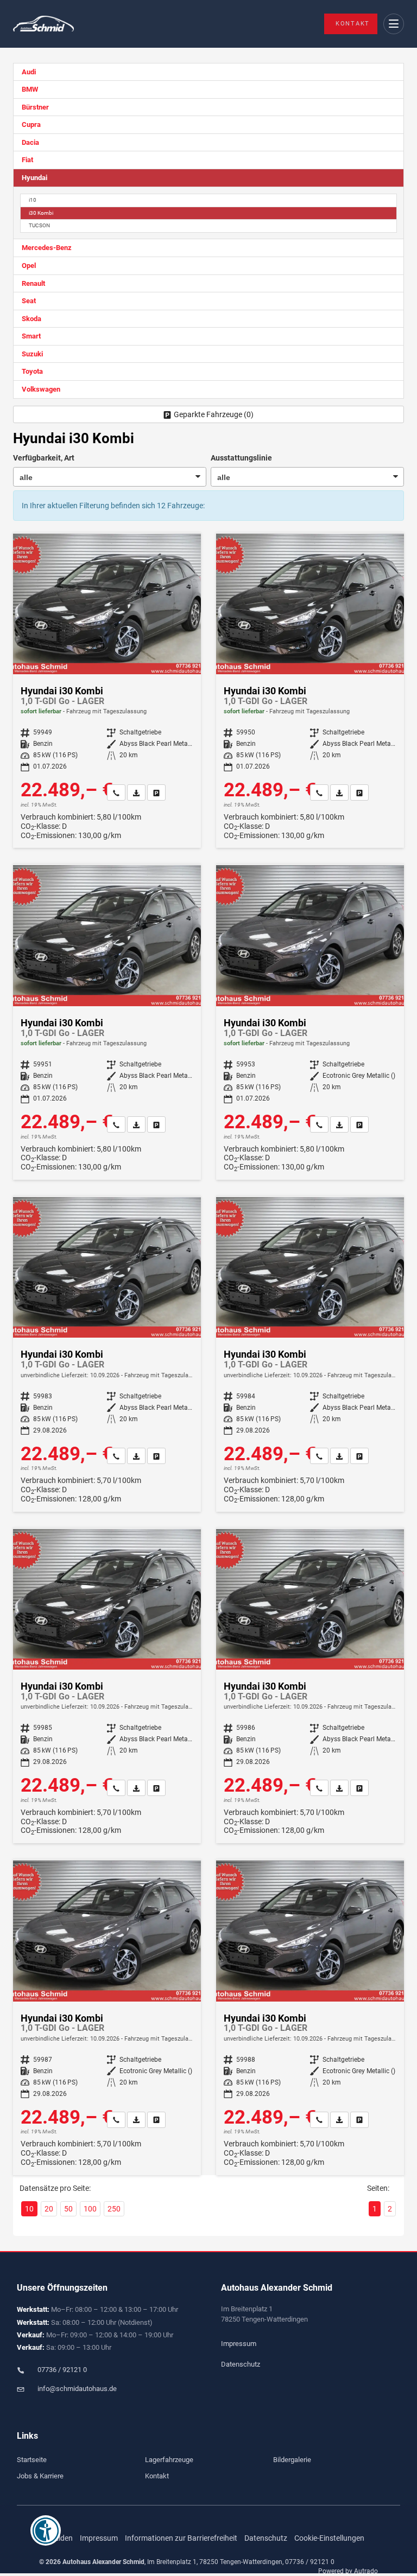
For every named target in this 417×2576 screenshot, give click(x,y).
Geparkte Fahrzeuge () (214, 414)
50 (68, 2209)
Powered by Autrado (348, 2571)
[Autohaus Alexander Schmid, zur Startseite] (43, 24)
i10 (33, 200)
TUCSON (39, 225)
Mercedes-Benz (47, 248)
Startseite (32, 2460)
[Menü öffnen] (394, 24)
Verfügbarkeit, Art (44, 458)
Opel (29, 266)
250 (114, 2209)
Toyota (32, 371)
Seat (29, 301)
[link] (116, 792)
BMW (30, 89)
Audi (29, 72)
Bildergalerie (292, 2460)
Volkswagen (41, 389)
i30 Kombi (41, 213)
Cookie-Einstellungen (329, 2538)
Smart (31, 336)
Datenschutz (241, 2364)
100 (90, 2209)
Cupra (31, 124)
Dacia (30, 142)
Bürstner (35, 107)
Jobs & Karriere (40, 2476)
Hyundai (34, 178)
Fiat (27, 160)
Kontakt (353, 24)
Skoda (31, 319)
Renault (33, 283)
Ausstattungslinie (241, 458)
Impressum (239, 2344)
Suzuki (32, 354)
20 (49, 2209)
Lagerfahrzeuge (169, 2460)
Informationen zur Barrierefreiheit (181, 2538)
